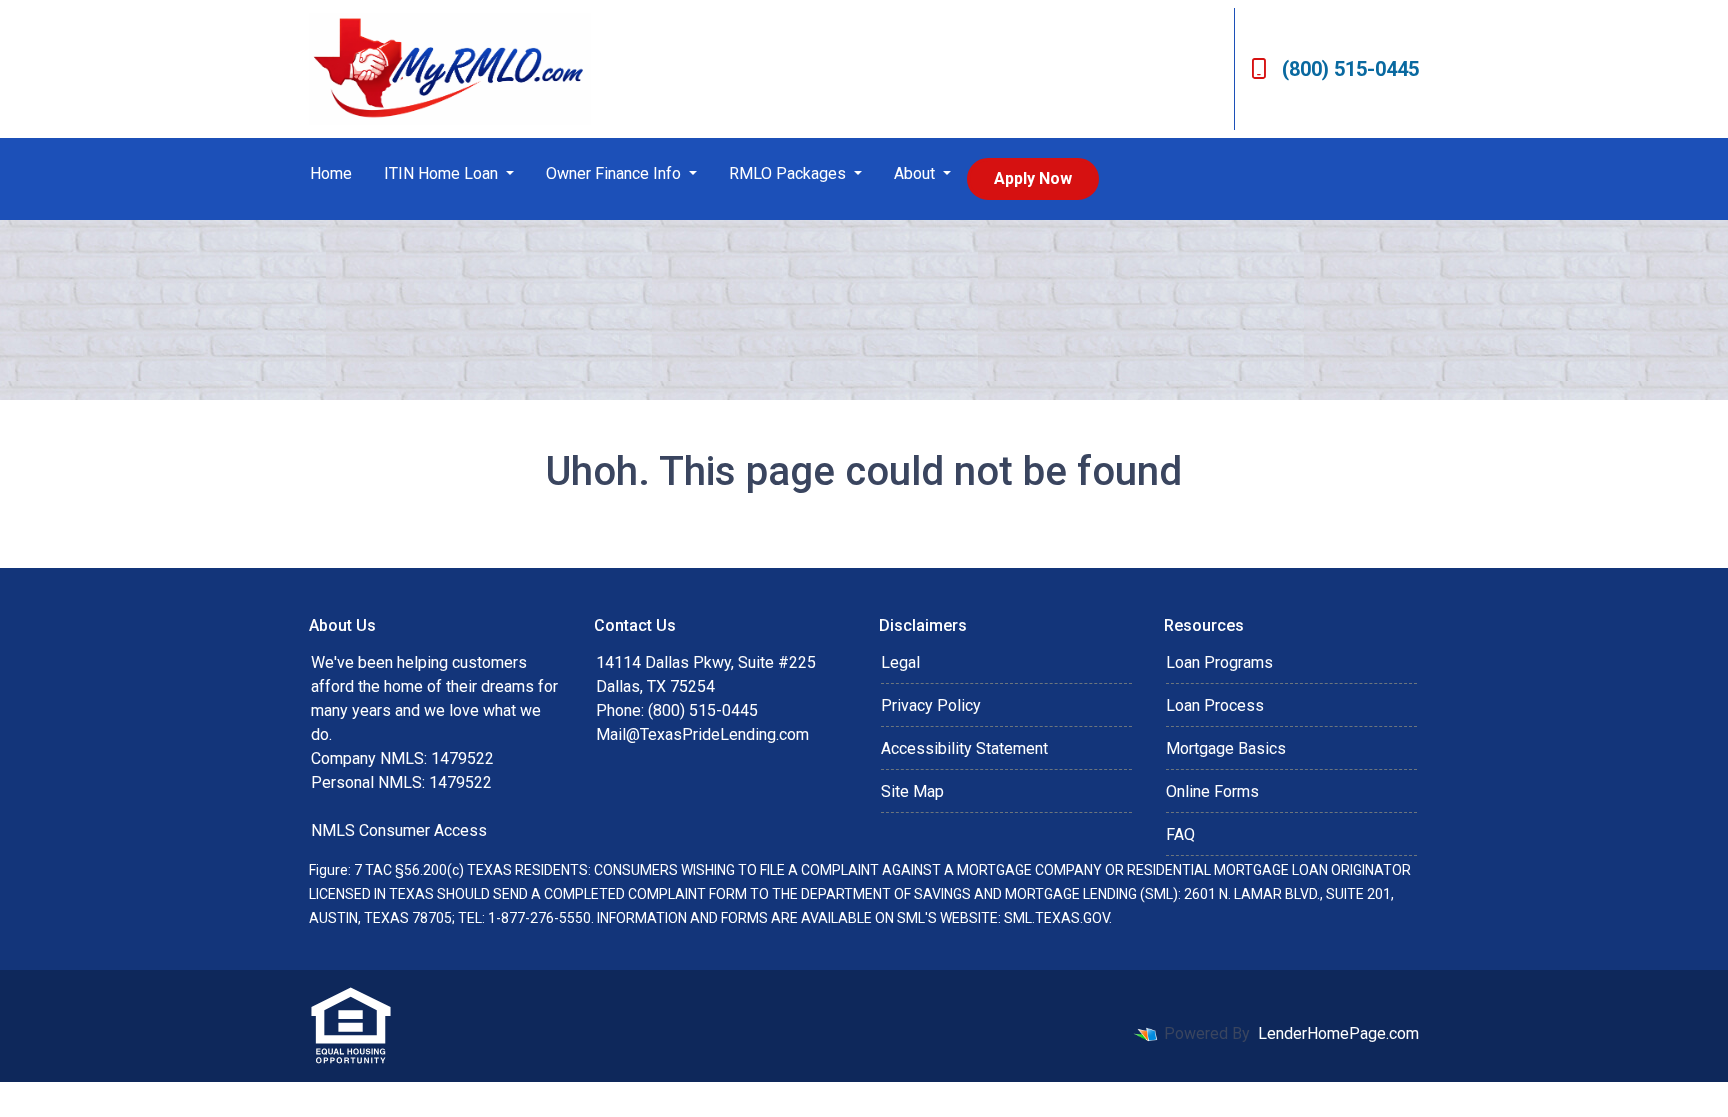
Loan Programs (1219, 662)
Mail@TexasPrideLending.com (702, 734)
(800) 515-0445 (1350, 69)
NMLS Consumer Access (399, 830)
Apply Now (1033, 178)
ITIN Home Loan (443, 173)
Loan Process (1215, 705)
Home (331, 173)
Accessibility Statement (964, 748)
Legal (900, 662)
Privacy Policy (931, 705)
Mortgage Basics (1226, 748)
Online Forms (1212, 791)
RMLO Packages (789, 173)
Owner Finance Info (615, 173)
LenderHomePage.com (1338, 1033)
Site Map (912, 791)
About (916, 173)
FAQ (1180, 834)
